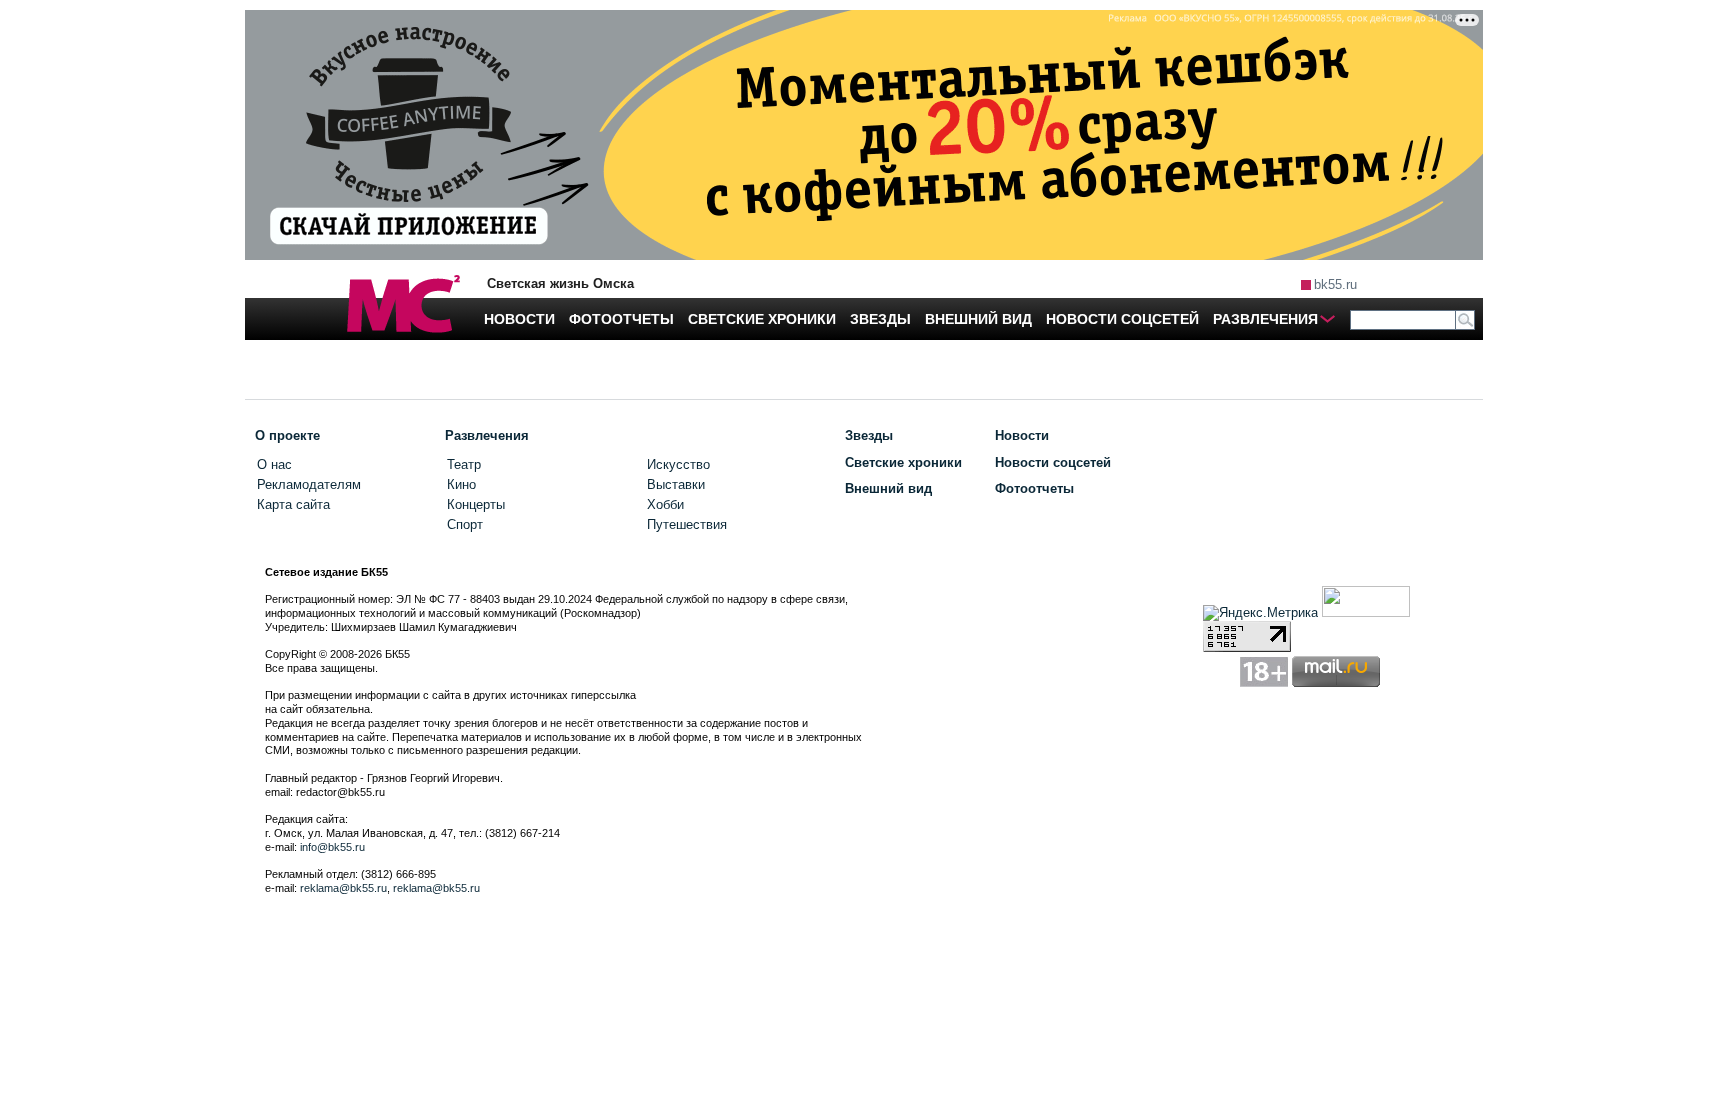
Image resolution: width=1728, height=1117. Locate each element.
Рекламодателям (309, 484)
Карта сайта (293, 504)
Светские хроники (903, 462)
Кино (461, 484)
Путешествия (687, 524)
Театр (464, 464)
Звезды (869, 435)
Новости (1022, 435)
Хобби (665, 504)
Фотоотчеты (1034, 488)
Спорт (465, 524)
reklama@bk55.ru (343, 888)
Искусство (678, 464)
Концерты (476, 504)
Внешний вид (888, 488)
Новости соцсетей (1053, 462)
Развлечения (487, 435)
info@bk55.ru (332, 847)
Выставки (676, 484)
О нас (274, 464)
